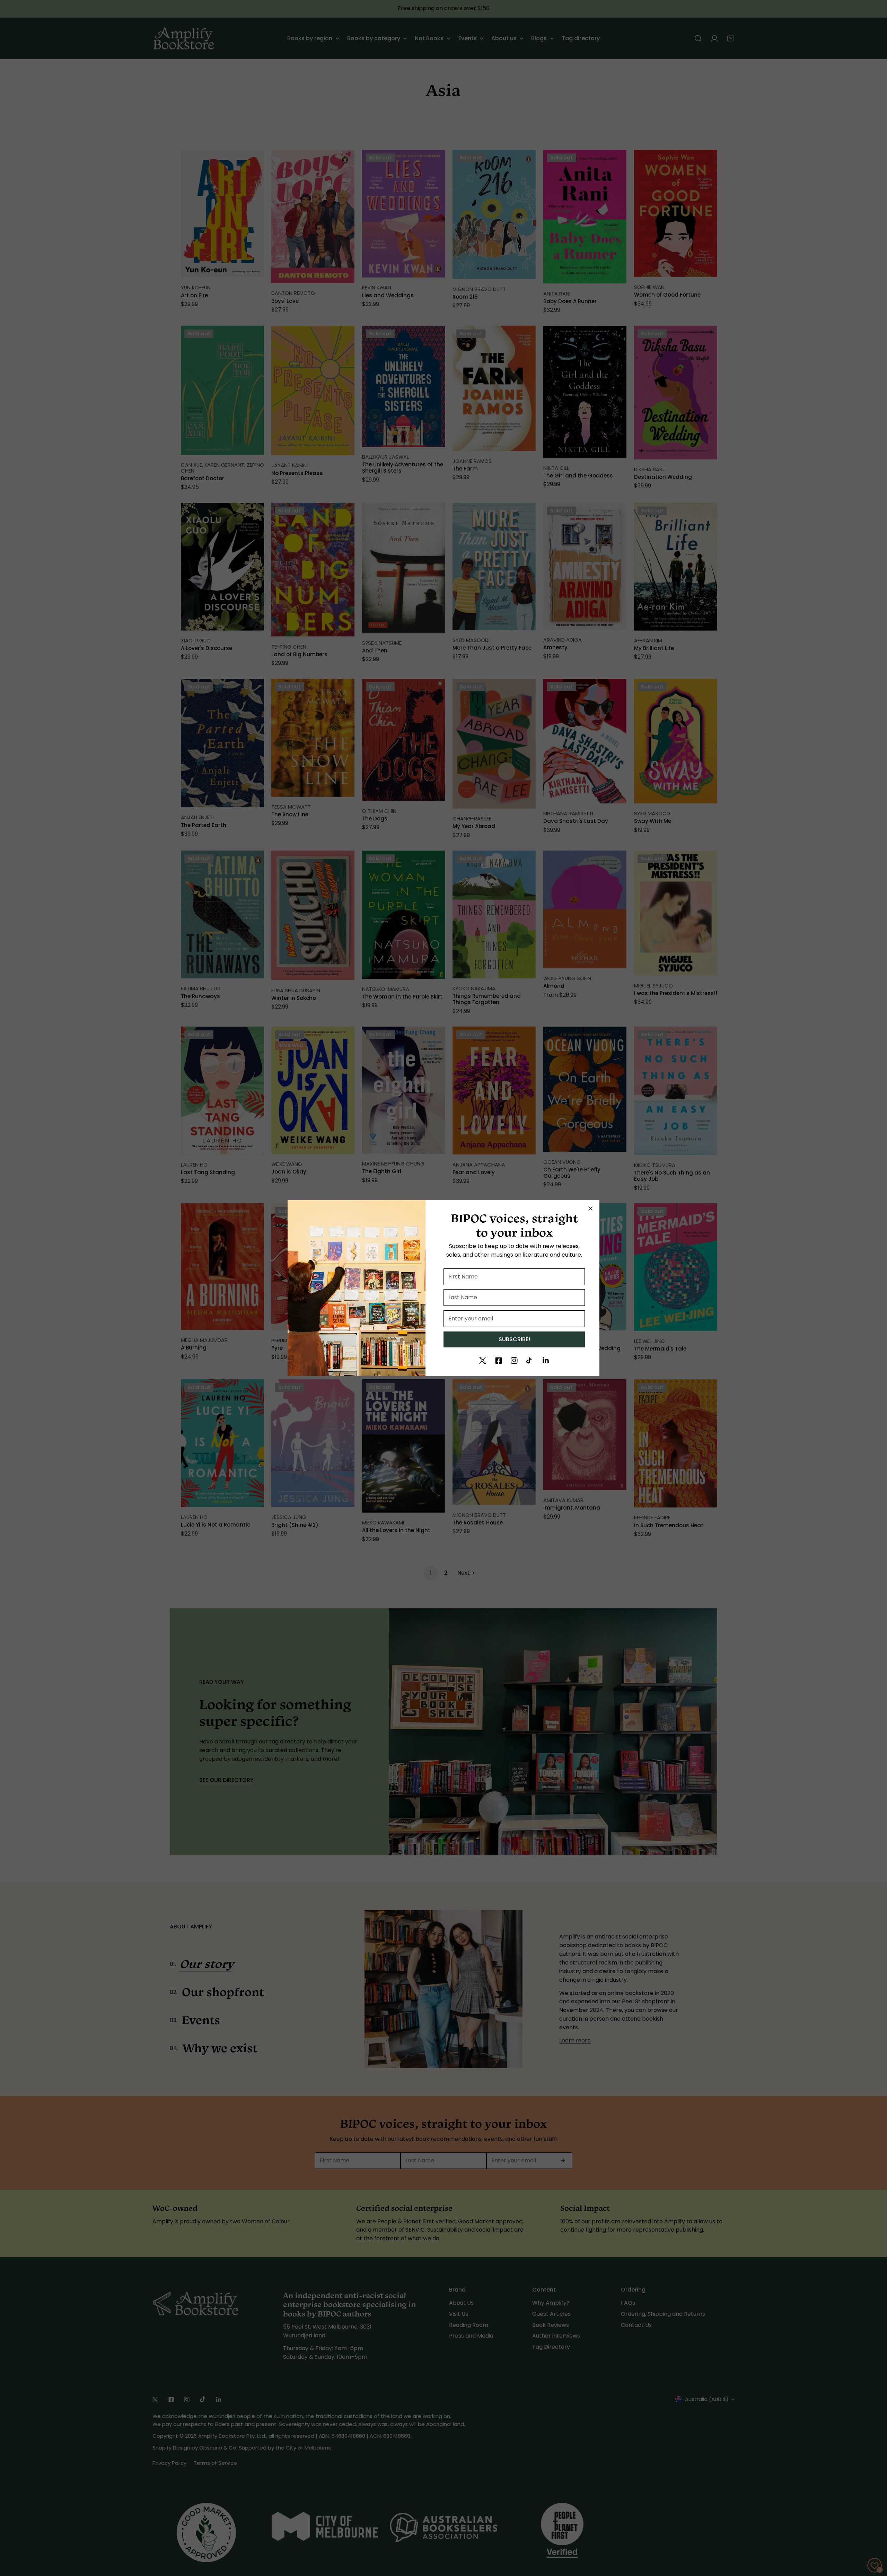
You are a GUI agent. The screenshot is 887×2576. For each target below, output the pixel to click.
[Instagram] (514, 1361)
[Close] (590, 1208)
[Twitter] (483, 1361)
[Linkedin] (546, 1361)
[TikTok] (530, 1361)
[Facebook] (499, 1361)
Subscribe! (514, 1339)
